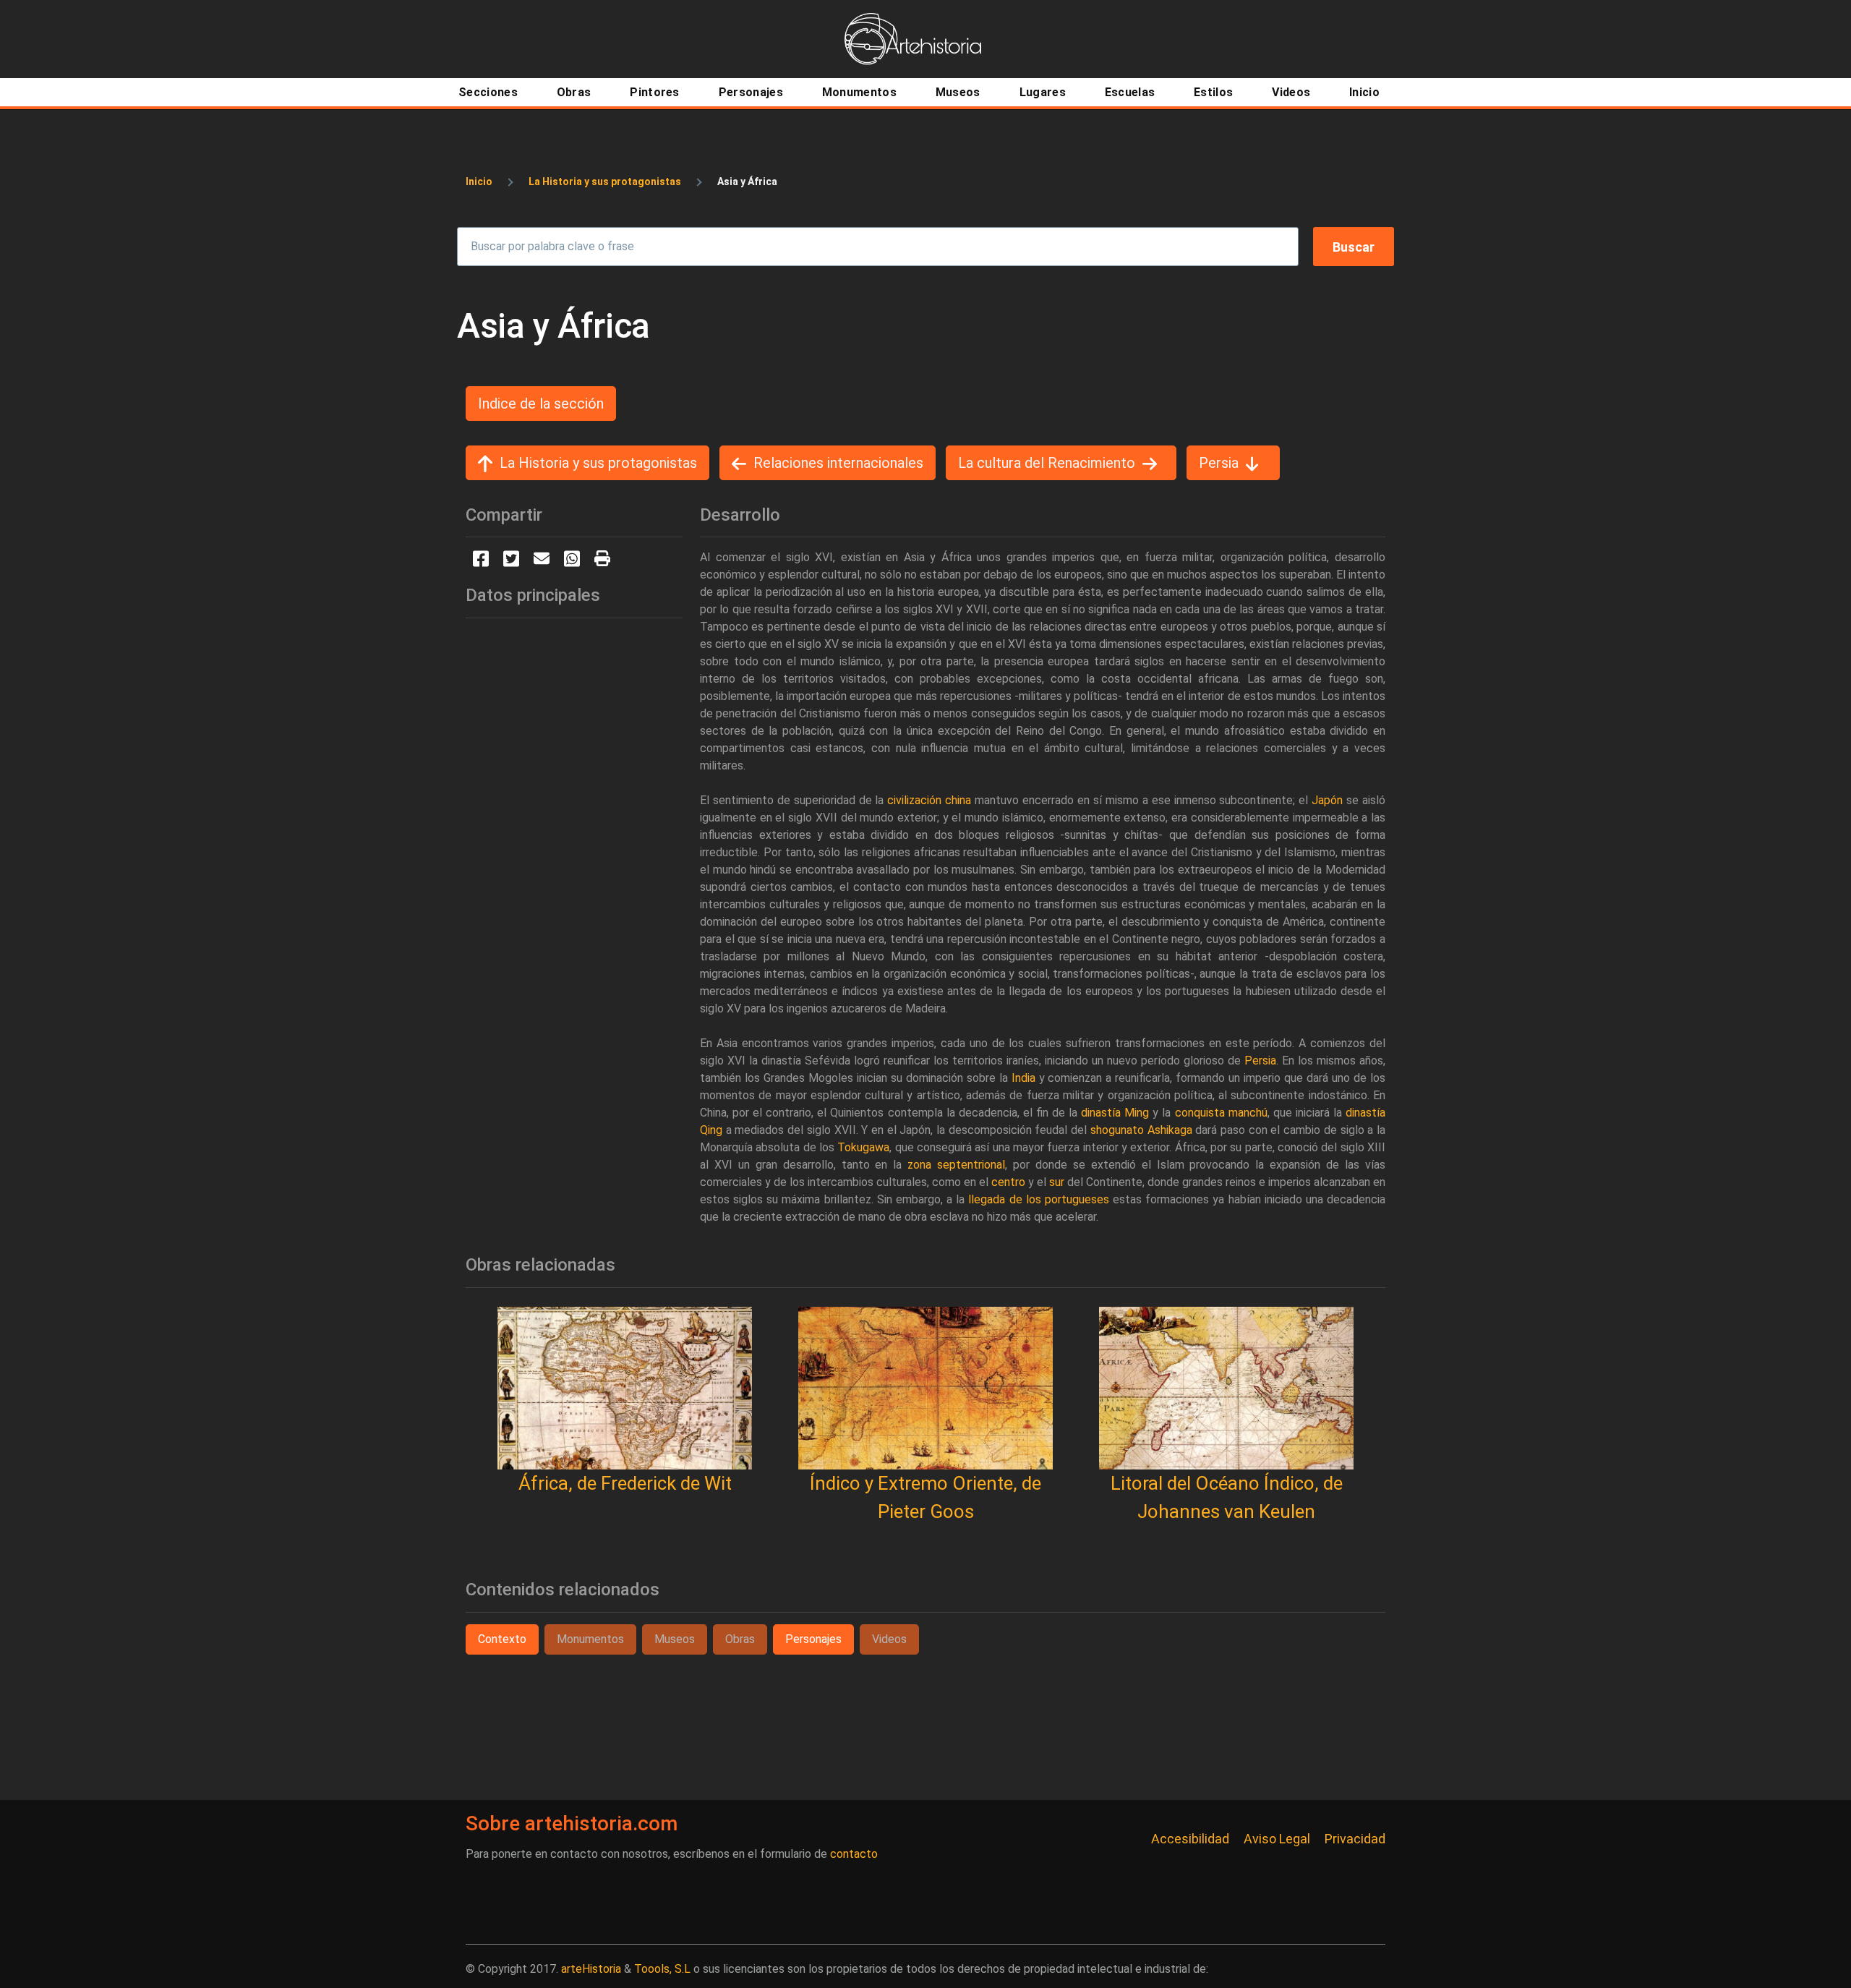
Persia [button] (1219, 463)
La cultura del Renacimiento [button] (1047, 463)
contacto (854, 1854)
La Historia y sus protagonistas (605, 182)
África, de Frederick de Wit (625, 1483)
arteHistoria (591, 1969)
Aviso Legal (1277, 1839)
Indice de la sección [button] (541, 404)
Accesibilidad (1190, 1839)
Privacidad (1355, 1839)
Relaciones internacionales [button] (838, 463)
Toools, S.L (662, 1969)
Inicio (479, 182)
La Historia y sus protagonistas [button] (598, 463)
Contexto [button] (502, 1639)
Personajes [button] (813, 1639)
